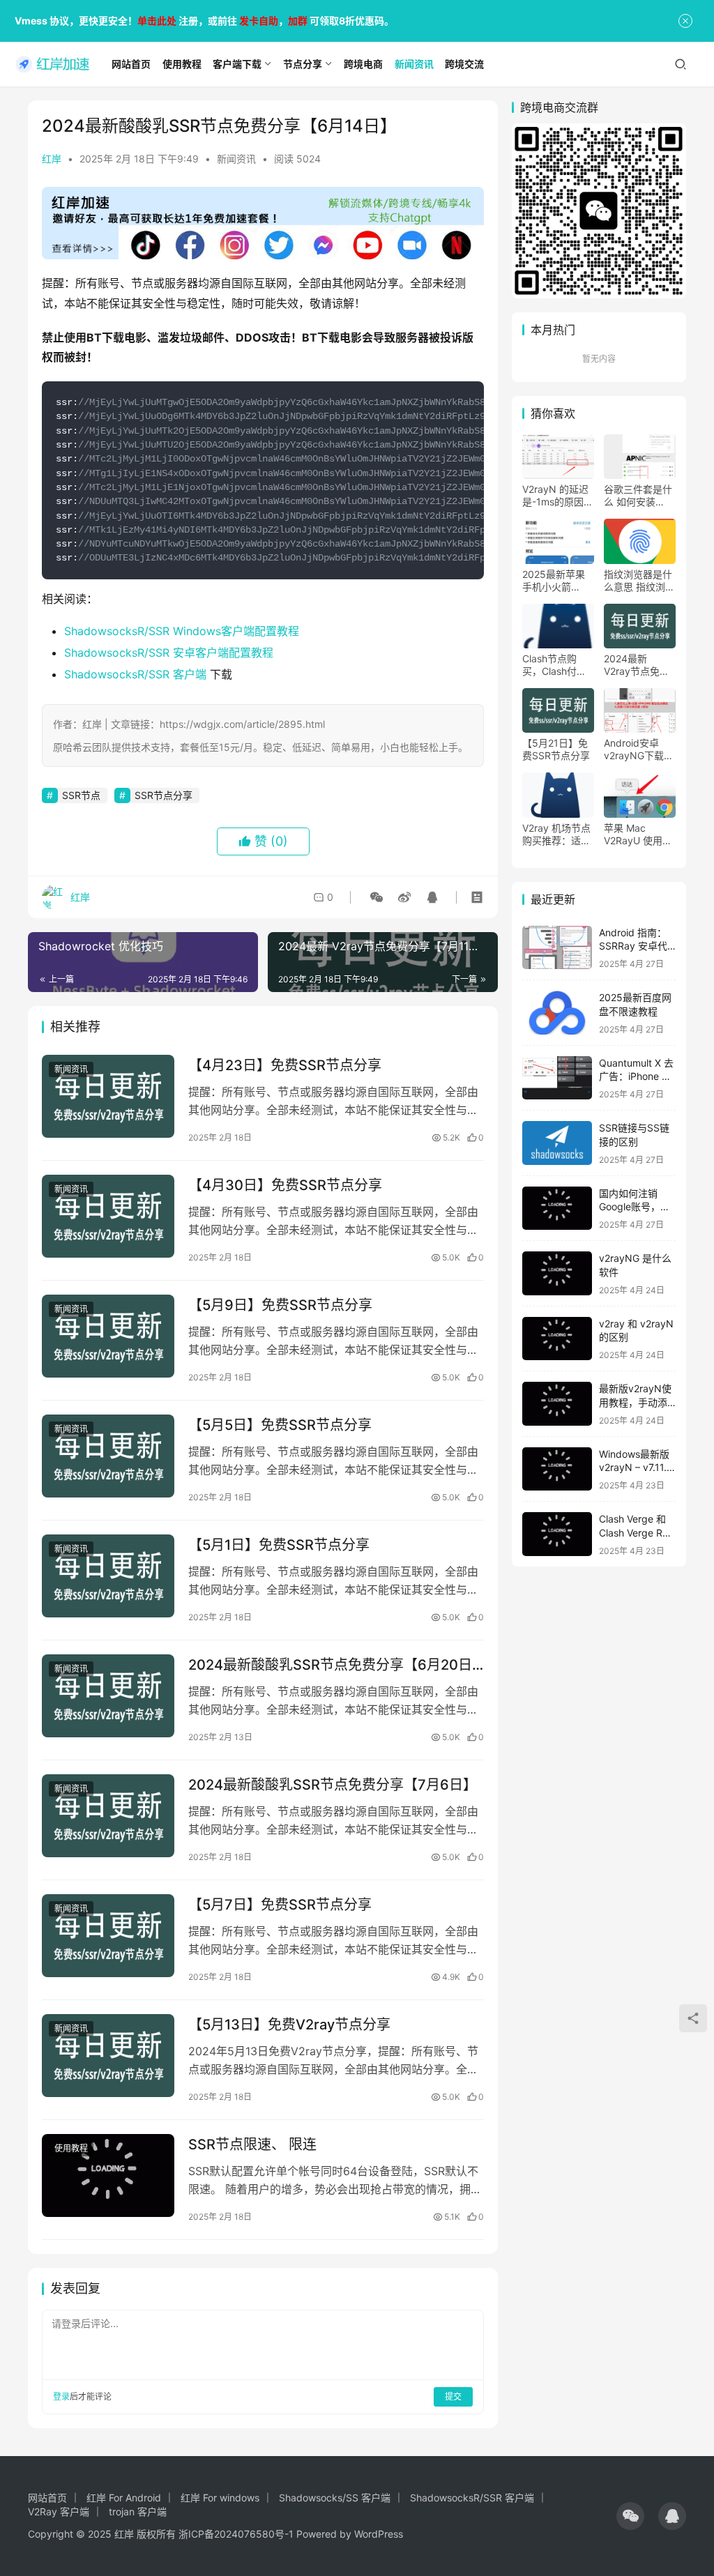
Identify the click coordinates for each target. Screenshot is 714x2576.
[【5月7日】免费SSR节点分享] (108, 1936)
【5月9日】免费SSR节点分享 (280, 1305)
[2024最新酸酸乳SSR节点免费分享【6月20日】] (108, 1696)
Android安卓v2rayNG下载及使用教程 (639, 749)
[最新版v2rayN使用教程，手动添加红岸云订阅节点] (557, 1404)
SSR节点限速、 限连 (252, 2144)
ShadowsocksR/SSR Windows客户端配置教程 (182, 631)
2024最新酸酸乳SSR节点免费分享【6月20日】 (336, 1665)
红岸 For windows (220, 2498)
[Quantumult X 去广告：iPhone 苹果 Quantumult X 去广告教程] (557, 1078)
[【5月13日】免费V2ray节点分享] (108, 2056)
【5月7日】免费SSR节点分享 (280, 1905)
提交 (453, 2396)
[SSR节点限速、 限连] (108, 2175)
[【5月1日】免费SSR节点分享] (108, 1576)
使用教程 (71, 2148)
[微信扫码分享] (377, 897)
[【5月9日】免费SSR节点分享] (108, 1336)
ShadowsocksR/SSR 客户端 (135, 674)
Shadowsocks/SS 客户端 (335, 2498)
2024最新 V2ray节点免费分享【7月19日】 (640, 665)
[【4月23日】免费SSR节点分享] (108, 1096)
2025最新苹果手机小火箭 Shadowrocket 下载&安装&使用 (558, 581)
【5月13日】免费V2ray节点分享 (289, 2025)
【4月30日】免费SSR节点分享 (285, 1185)
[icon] (630, 2516)
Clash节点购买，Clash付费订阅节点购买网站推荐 (556, 665)
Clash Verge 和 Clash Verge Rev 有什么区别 (636, 1532)
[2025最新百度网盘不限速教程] (557, 1013)
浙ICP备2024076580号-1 (236, 2534)
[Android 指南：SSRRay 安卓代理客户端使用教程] (557, 948)
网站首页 (47, 2498)
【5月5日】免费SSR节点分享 (280, 1425)
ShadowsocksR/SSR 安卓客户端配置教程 (169, 653)
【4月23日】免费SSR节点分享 (285, 1065)
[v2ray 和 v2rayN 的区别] (557, 1339)
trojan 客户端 (138, 2512)
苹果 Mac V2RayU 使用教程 (638, 834)
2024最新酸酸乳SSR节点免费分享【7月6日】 (333, 1785)
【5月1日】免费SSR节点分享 (279, 1545)
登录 (61, 2396)
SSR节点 (81, 795)
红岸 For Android (124, 2498)
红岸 (52, 159)
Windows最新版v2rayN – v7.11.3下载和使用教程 (636, 1468)
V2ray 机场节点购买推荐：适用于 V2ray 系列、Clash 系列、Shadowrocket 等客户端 (558, 834)
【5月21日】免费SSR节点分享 (556, 749)
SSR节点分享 (164, 795)
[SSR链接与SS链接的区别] (557, 1143)
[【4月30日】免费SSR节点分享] (108, 1216)
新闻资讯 (236, 159)
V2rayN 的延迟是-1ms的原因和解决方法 (558, 496)
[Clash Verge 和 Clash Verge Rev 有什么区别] (557, 1534)
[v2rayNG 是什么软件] (557, 1273)
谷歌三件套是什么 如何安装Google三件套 (638, 496)
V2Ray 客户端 (59, 2512)
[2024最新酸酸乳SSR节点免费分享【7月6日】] (108, 1816)
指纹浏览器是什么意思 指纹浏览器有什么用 (639, 581)
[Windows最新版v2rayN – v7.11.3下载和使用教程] (557, 1469)
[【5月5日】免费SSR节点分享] (108, 1456)
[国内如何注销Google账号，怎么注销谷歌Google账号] (557, 1209)
